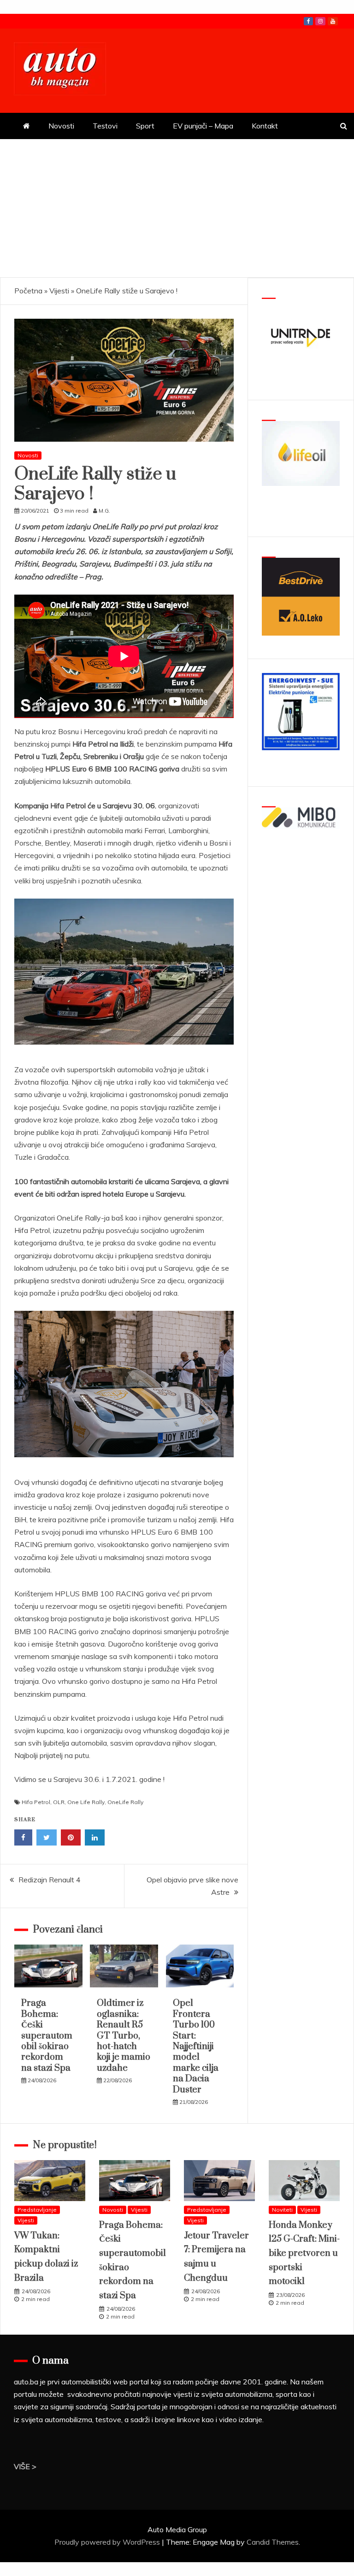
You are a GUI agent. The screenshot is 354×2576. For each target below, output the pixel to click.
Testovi (105, 126)
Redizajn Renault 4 (50, 1880)
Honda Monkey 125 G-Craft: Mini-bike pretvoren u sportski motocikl (304, 2253)
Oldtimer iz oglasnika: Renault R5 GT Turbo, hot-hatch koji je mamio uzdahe (124, 2036)
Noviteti (282, 2210)
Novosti (61, 126)
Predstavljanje (37, 2210)
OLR (59, 1802)
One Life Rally (86, 1802)
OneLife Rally (125, 1802)
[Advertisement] (177, 208)
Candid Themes (273, 2542)
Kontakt (265, 126)
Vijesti (59, 291)
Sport (145, 126)
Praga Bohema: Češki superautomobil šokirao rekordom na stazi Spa (47, 2036)
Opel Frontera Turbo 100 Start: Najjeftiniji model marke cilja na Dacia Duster (196, 2046)
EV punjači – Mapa (203, 126)
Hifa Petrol (36, 1802)
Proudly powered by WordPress (108, 2542)
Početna (28, 291)
